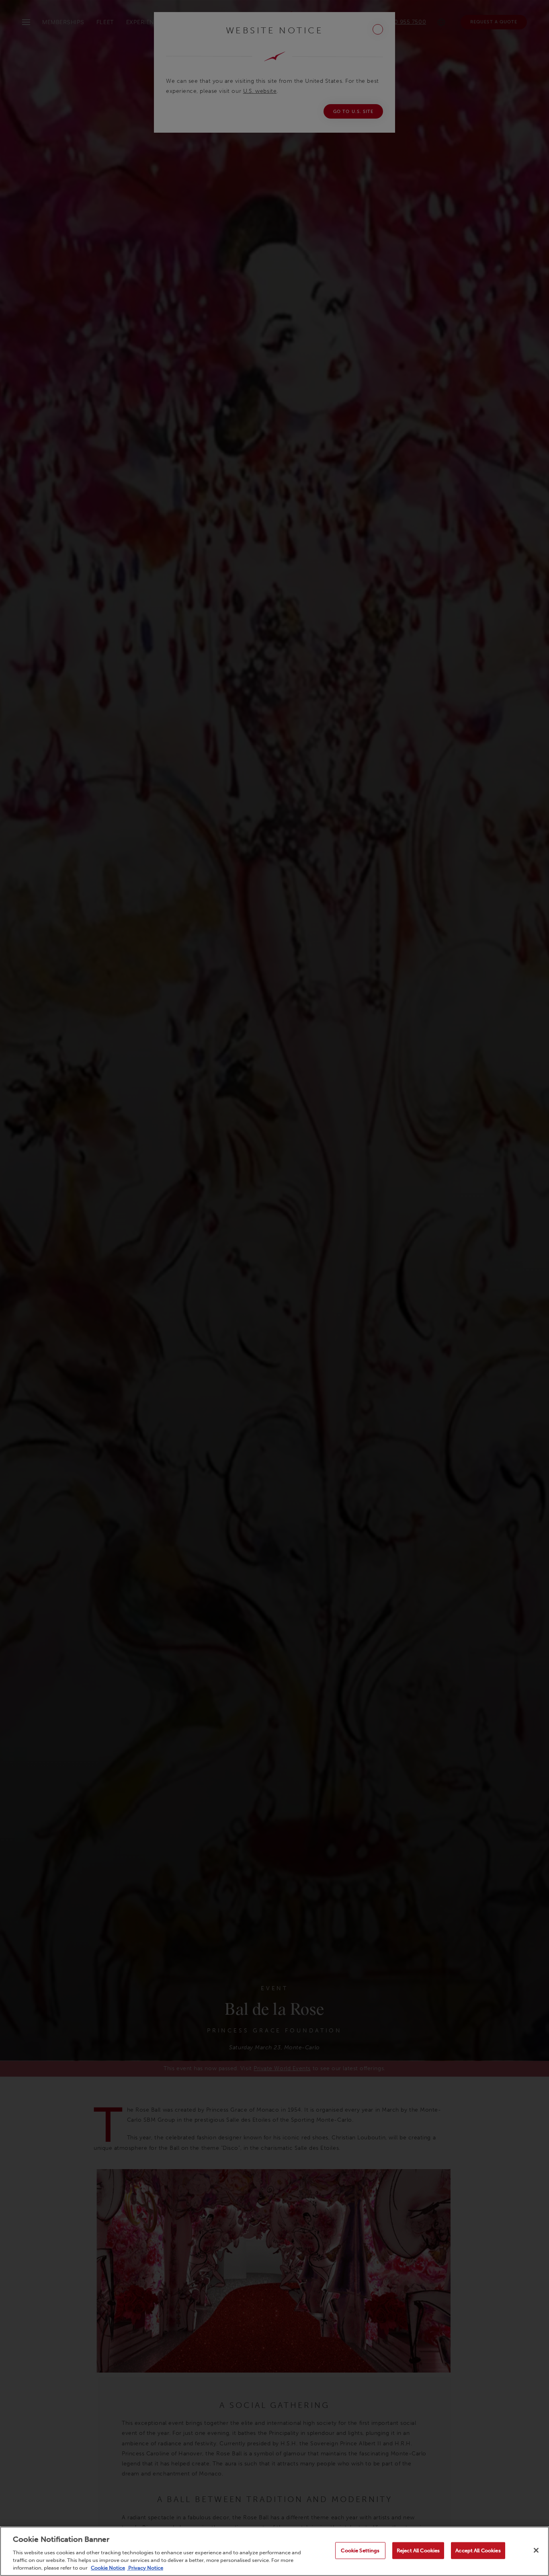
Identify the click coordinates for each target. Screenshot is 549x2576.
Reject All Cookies (418, 2550)
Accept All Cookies (478, 2550)
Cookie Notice (108, 2568)
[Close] (536, 2550)
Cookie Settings (360, 2550)
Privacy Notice (145, 2568)
